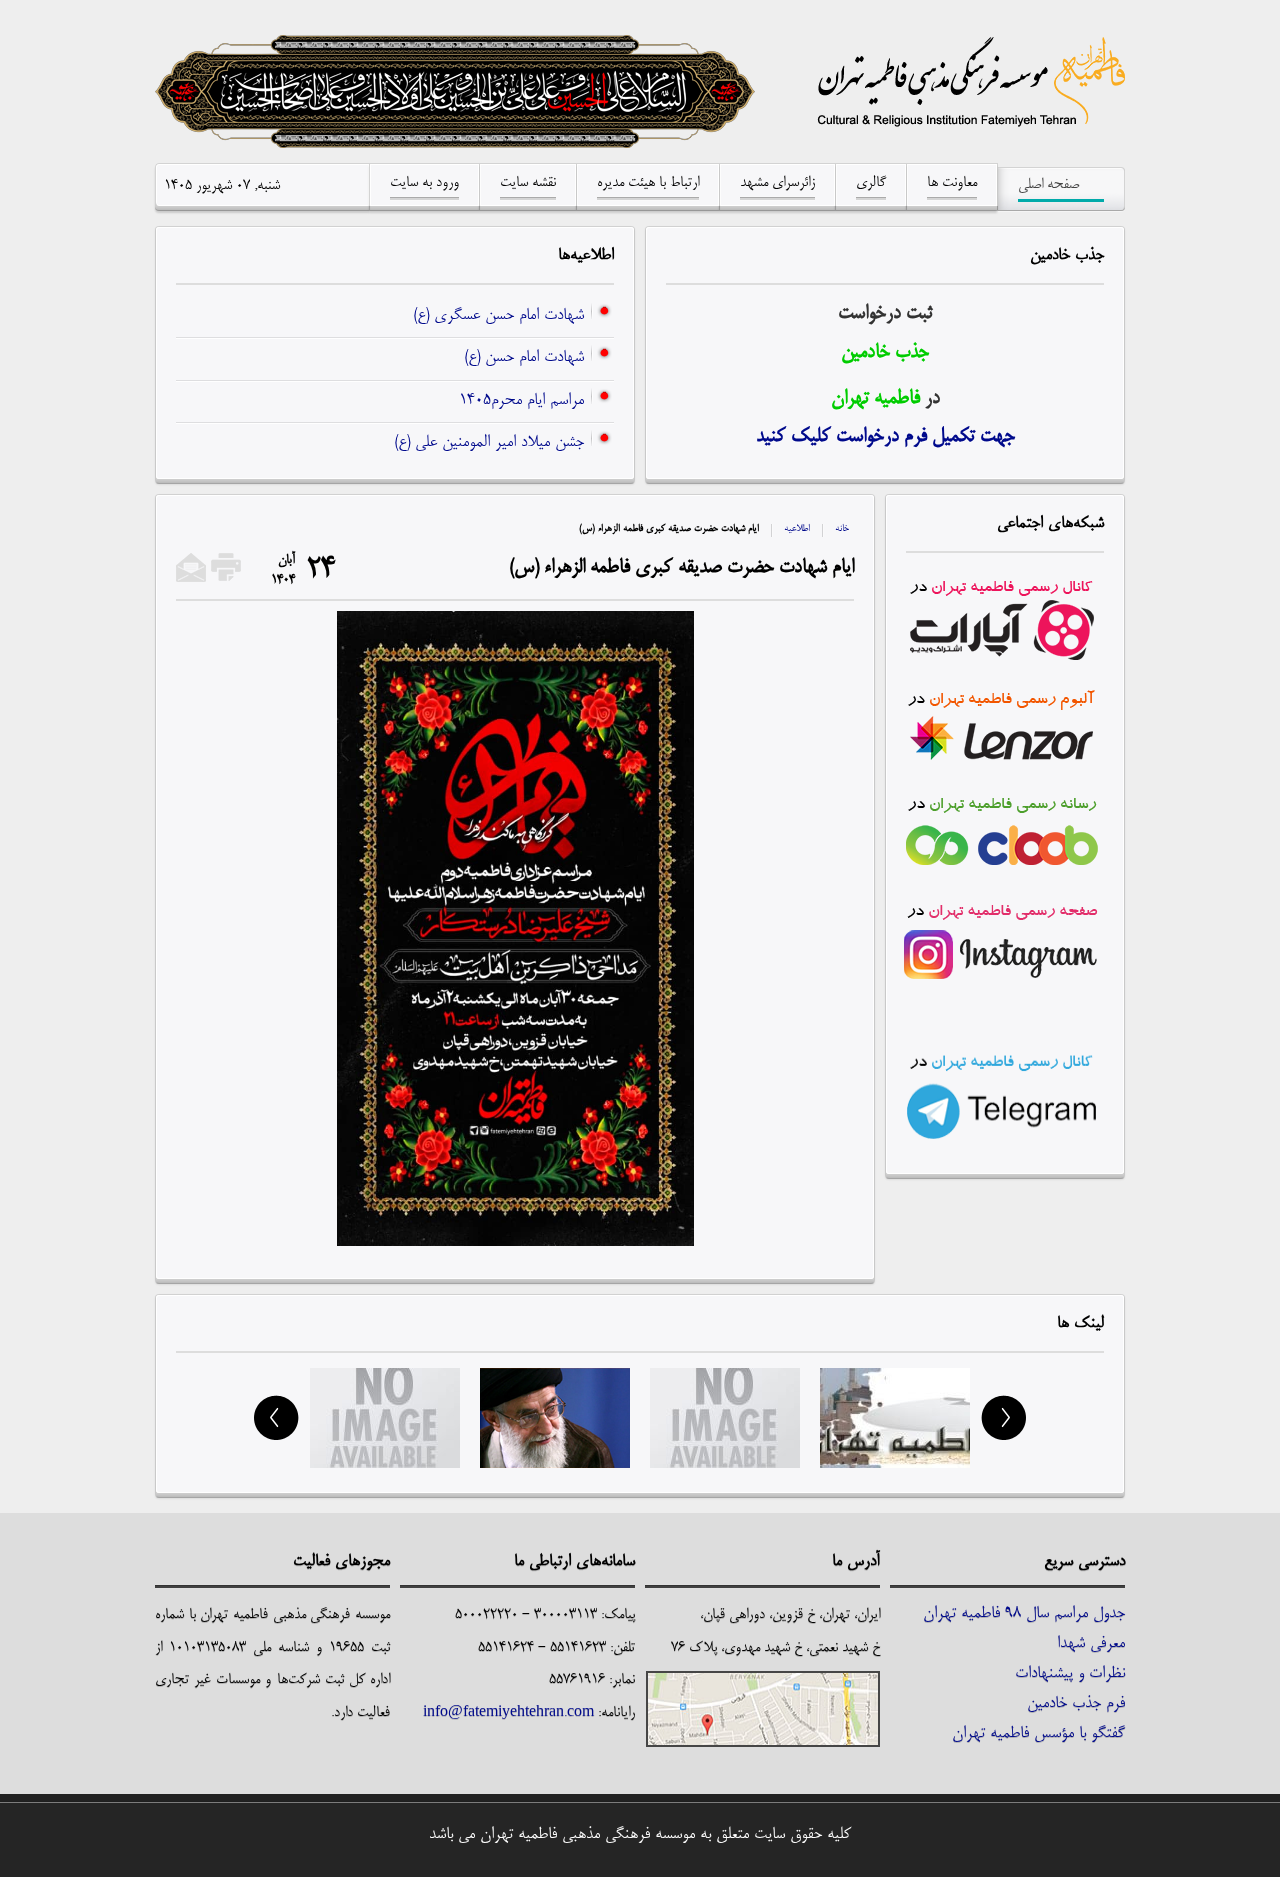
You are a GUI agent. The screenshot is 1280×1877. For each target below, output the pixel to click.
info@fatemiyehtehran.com (508, 1713)
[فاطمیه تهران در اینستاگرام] (1001, 981)
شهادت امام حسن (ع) (524, 358)
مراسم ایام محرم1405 (521, 401)
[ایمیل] (191, 579)
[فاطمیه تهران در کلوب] (1005, 827)
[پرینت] (226, 579)
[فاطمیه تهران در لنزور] (1005, 720)
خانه (842, 529)
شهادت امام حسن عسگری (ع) (498, 316)
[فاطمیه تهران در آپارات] (1005, 613)
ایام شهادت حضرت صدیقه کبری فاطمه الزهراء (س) (681, 568)
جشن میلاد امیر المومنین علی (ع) (489, 443)
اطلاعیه (797, 529)
